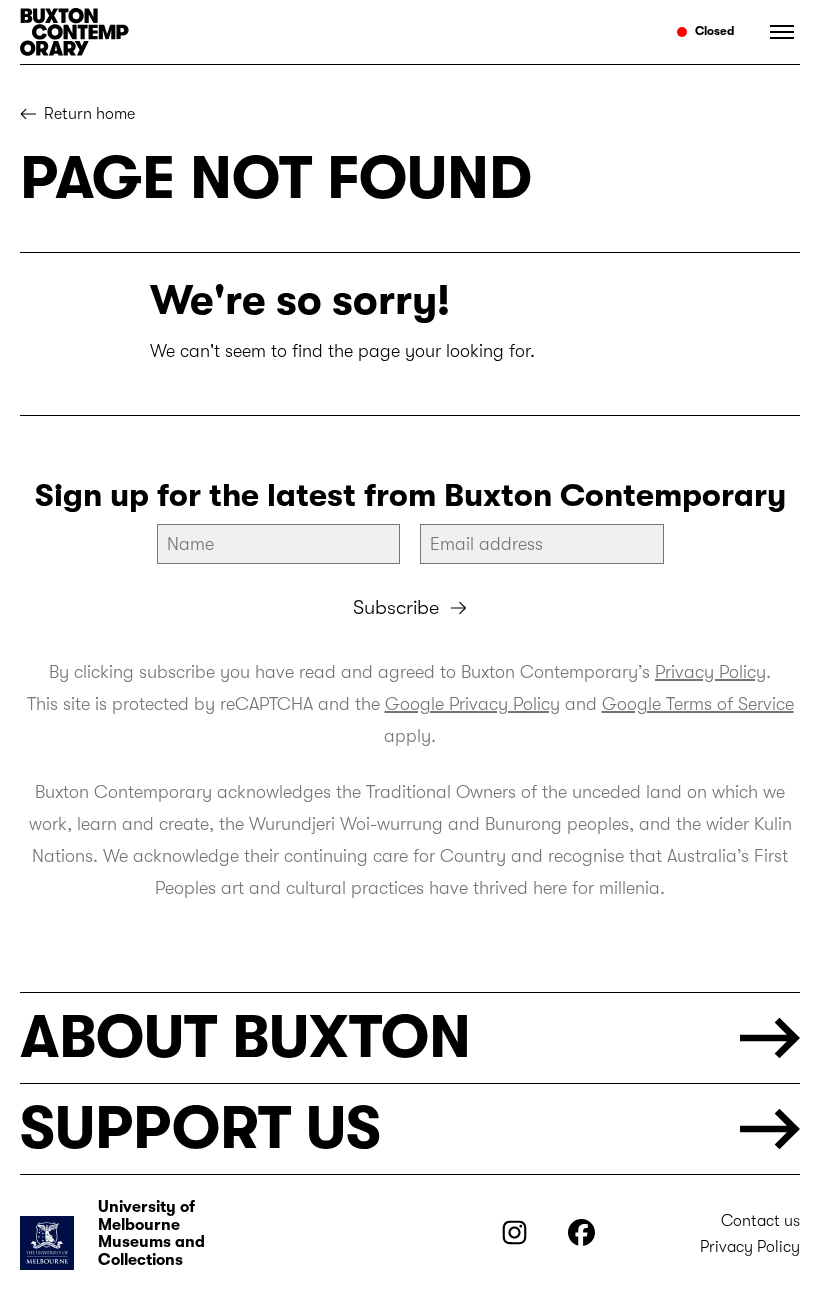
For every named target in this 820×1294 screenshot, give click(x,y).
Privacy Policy (710, 672)
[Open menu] (775, 32)
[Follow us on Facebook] (581, 1240)
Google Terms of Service (698, 704)
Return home (89, 114)
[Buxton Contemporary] (206, 32)
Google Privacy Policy (472, 704)
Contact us (760, 1221)
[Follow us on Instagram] (514, 1240)
